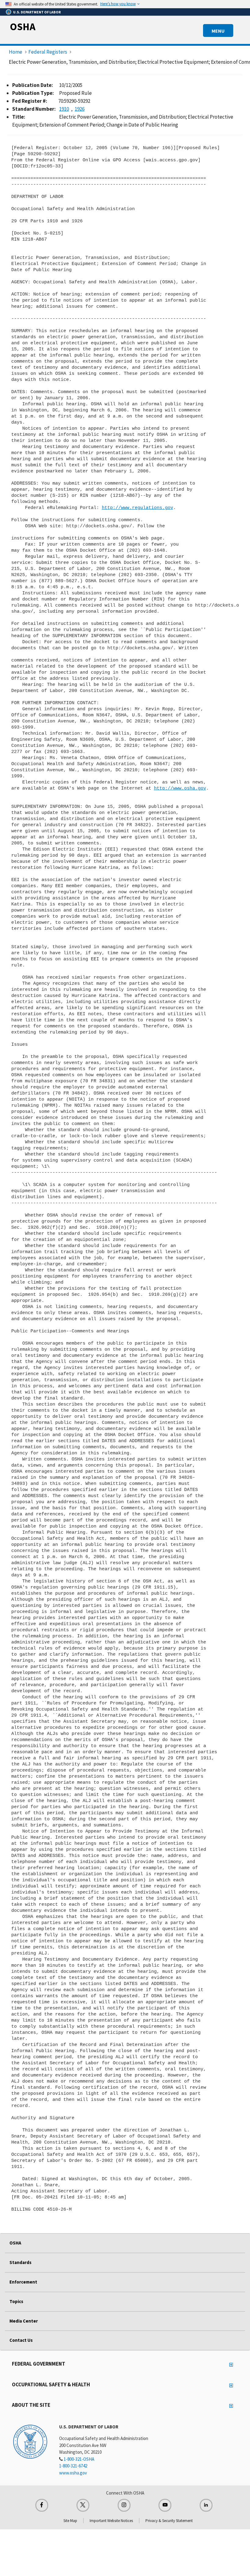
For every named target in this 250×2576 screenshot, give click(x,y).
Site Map (70, 2521)
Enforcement (23, 2282)
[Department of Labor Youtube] (165, 2505)
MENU (218, 31)
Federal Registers (48, 52)
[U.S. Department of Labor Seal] (30, 2441)
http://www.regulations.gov (137, 508)
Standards (20, 2262)
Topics (16, 2301)
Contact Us (21, 2340)
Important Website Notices (111, 2521)
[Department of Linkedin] (206, 2505)
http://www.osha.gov (180, 788)
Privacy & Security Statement (169, 2521)
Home (16, 52)
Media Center (24, 2321)
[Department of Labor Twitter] (83, 2505)
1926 (80, 109)
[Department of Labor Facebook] (42, 2505)
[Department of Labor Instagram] (124, 2505)
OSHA (23, 27)
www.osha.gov (73, 2473)
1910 (64, 109)
